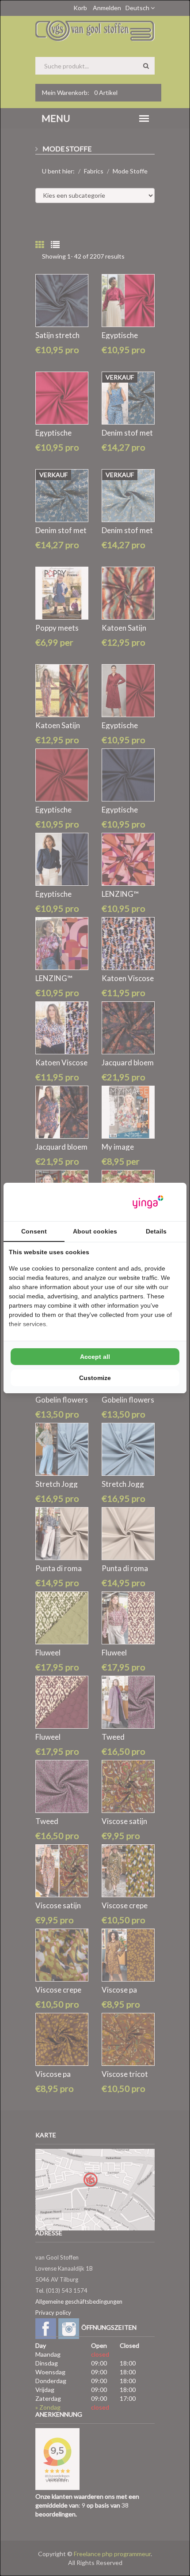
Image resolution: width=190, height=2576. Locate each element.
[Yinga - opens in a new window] (148, 1202)
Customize (95, 1378)
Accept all (95, 1357)
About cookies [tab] (95, 1231)
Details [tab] (156, 1231)
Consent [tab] (34, 1231)
